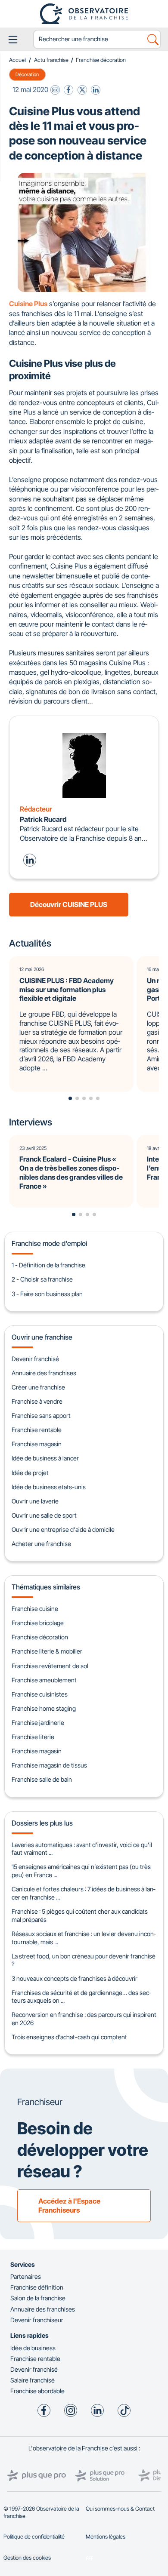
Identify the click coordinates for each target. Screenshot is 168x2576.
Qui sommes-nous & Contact (120, 2509)
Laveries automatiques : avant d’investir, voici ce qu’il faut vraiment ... (82, 1849)
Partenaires (26, 2276)
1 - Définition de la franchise (48, 1265)
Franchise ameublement (44, 1680)
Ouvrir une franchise (42, 1337)
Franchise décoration (101, 60)
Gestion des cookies (27, 2558)
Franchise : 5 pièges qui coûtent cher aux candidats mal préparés (80, 1915)
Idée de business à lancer (45, 1458)
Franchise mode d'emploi (49, 1243)
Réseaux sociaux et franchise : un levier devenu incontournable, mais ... (84, 1938)
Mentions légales (106, 2537)
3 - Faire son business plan (47, 1294)
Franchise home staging (44, 1708)
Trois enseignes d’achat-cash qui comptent (69, 2037)
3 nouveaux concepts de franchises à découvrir (75, 1978)
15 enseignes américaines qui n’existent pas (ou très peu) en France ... (81, 1871)
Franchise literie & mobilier (47, 1651)
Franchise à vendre (37, 1401)
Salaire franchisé (33, 2380)
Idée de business (33, 2348)
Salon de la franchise (38, 2298)
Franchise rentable (37, 1430)
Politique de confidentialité (34, 2537)
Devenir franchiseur (37, 2320)
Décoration (27, 74)
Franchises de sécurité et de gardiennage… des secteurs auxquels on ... (81, 1997)
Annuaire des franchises (44, 1373)
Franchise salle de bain (42, 1779)
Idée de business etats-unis (49, 1487)
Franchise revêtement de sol (50, 1666)
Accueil (18, 60)
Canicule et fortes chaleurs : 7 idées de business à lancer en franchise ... (83, 1893)
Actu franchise (51, 60)
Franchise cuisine (35, 1609)
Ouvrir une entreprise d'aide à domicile (63, 1529)
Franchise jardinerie (38, 1723)
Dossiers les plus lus (42, 1823)
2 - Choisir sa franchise (42, 1279)
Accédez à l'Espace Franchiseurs (69, 2206)
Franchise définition (37, 2287)
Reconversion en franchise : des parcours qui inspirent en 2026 (84, 2019)
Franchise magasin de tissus (49, 1765)
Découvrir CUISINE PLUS (69, 904)
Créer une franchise (38, 1387)
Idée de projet (30, 1473)
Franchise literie (33, 1737)
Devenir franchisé (35, 1359)
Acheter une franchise (41, 1544)
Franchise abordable (37, 2391)
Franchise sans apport (41, 1416)
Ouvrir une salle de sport (44, 1515)
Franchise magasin (37, 1444)
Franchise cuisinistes (40, 1694)
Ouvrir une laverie (35, 1501)
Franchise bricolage (38, 1623)
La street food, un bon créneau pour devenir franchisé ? (84, 1960)
